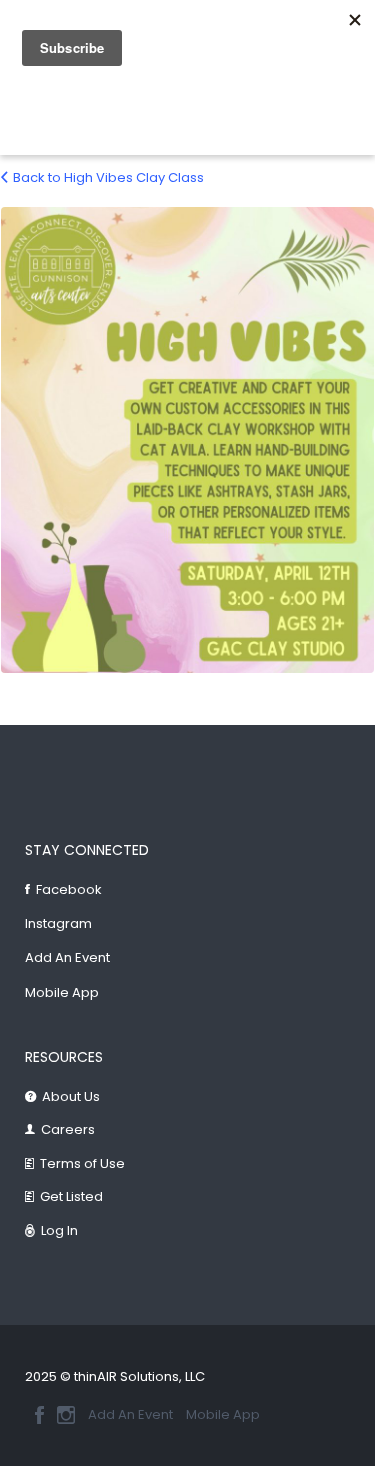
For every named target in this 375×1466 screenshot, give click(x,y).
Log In (59, 1230)
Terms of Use (82, 1163)
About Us (71, 1096)
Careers (68, 1129)
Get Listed (71, 1196)
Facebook (69, 889)
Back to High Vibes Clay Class (108, 177)
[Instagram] (66, 1415)
